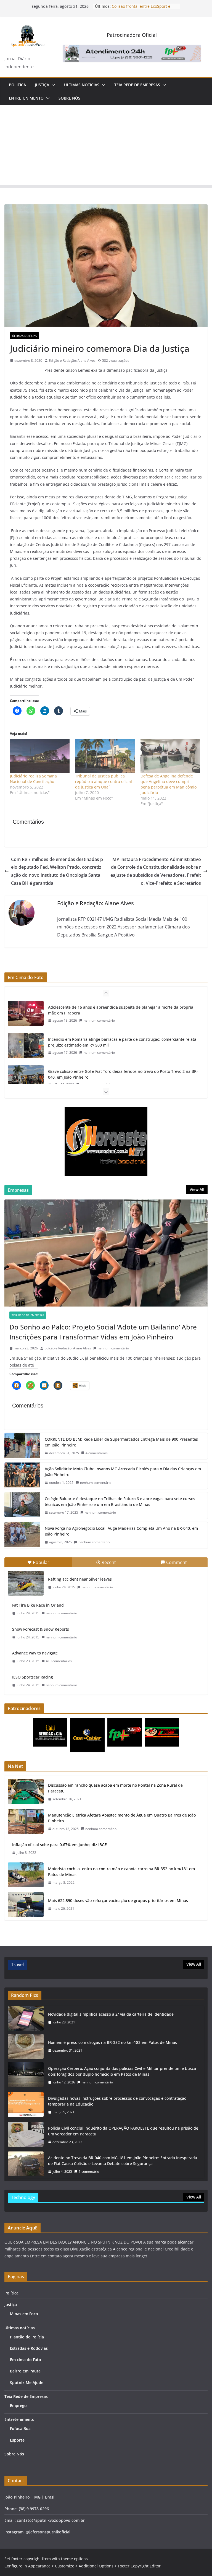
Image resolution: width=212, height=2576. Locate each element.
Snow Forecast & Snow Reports (41, 1629)
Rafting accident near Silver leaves (80, 1579)
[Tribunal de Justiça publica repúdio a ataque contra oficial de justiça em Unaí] (105, 756)
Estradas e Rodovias (29, 2348)
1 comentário (89, 2172)
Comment (177, 1562)
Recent (109, 1562)
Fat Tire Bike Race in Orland (38, 1605)
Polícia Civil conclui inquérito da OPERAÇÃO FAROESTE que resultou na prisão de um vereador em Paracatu (123, 2131)
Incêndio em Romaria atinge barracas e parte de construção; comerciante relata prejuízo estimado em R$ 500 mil (122, 1010)
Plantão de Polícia (27, 2337)
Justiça (42, 85)
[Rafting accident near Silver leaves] (26, 1583)
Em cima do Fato (26, 2360)
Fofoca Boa (20, 2428)
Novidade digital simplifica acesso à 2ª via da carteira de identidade (111, 2014)
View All (197, 1189)
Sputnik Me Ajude (27, 2383)
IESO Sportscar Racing (33, 1677)
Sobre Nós (69, 98)
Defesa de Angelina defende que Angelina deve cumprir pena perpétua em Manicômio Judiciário (169, 784)
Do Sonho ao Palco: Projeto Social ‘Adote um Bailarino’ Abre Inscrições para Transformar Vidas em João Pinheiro (103, 1332)
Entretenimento (26, 98)
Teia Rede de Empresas (137, 85)
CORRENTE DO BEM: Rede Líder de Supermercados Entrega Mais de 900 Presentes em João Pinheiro (121, 1442)
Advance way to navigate (35, 1653)
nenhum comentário (99, 1020)
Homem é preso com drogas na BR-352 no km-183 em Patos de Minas (112, 2042)
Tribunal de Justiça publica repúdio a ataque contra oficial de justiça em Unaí (104, 781)
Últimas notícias (82, 85)
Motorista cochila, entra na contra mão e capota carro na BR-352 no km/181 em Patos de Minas (121, 1872)
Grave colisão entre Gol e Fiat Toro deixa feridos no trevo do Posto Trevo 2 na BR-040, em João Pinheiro (123, 1042)
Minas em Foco (24, 2314)
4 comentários (97, 1453)
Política (17, 85)
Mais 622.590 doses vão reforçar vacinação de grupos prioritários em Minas (118, 1900)
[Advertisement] (106, 146)
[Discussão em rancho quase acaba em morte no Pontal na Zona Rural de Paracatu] (26, 1792)
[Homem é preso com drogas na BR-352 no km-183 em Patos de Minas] (26, 2046)
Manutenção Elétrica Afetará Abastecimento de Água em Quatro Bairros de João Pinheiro (122, 1818)
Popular (41, 1562)
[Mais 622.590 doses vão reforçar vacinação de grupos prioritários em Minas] (26, 1904)
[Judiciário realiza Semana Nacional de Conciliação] (40, 756)
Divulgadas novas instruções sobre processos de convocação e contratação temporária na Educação (117, 2101)
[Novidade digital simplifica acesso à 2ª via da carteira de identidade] (26, 2018)
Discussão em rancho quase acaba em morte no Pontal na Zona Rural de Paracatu (115, 1788)
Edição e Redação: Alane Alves (72, 361)
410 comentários (59, 1661)
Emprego (18, 2405)
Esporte (17, 2440)
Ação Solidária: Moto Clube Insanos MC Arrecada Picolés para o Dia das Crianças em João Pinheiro (123, 1472)
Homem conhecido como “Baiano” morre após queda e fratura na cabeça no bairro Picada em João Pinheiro (118, 1074)
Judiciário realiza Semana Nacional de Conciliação (33, 779)
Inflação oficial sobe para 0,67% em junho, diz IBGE (59, 1845)
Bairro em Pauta (25, 2371)
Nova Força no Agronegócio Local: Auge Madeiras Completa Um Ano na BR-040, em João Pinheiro (121, 1531)
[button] (52, 85)
